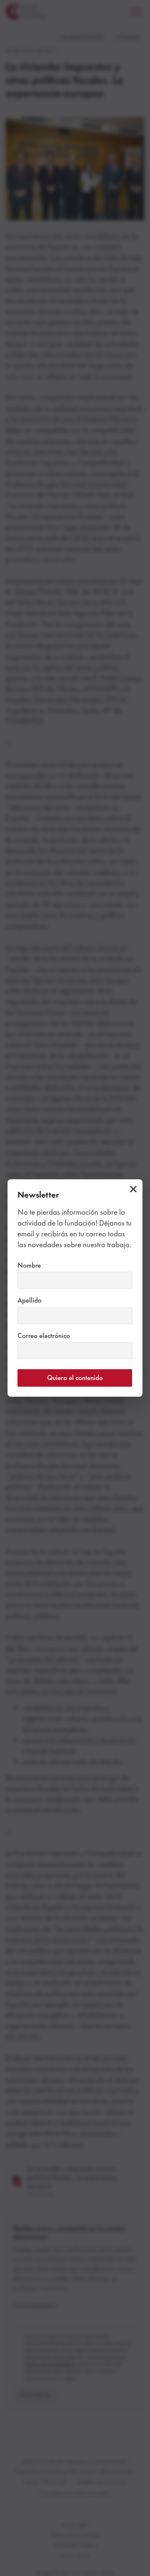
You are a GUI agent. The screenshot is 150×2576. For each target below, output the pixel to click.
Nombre (44, 1265)
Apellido (44, 1300)
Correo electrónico (58, 1335)
